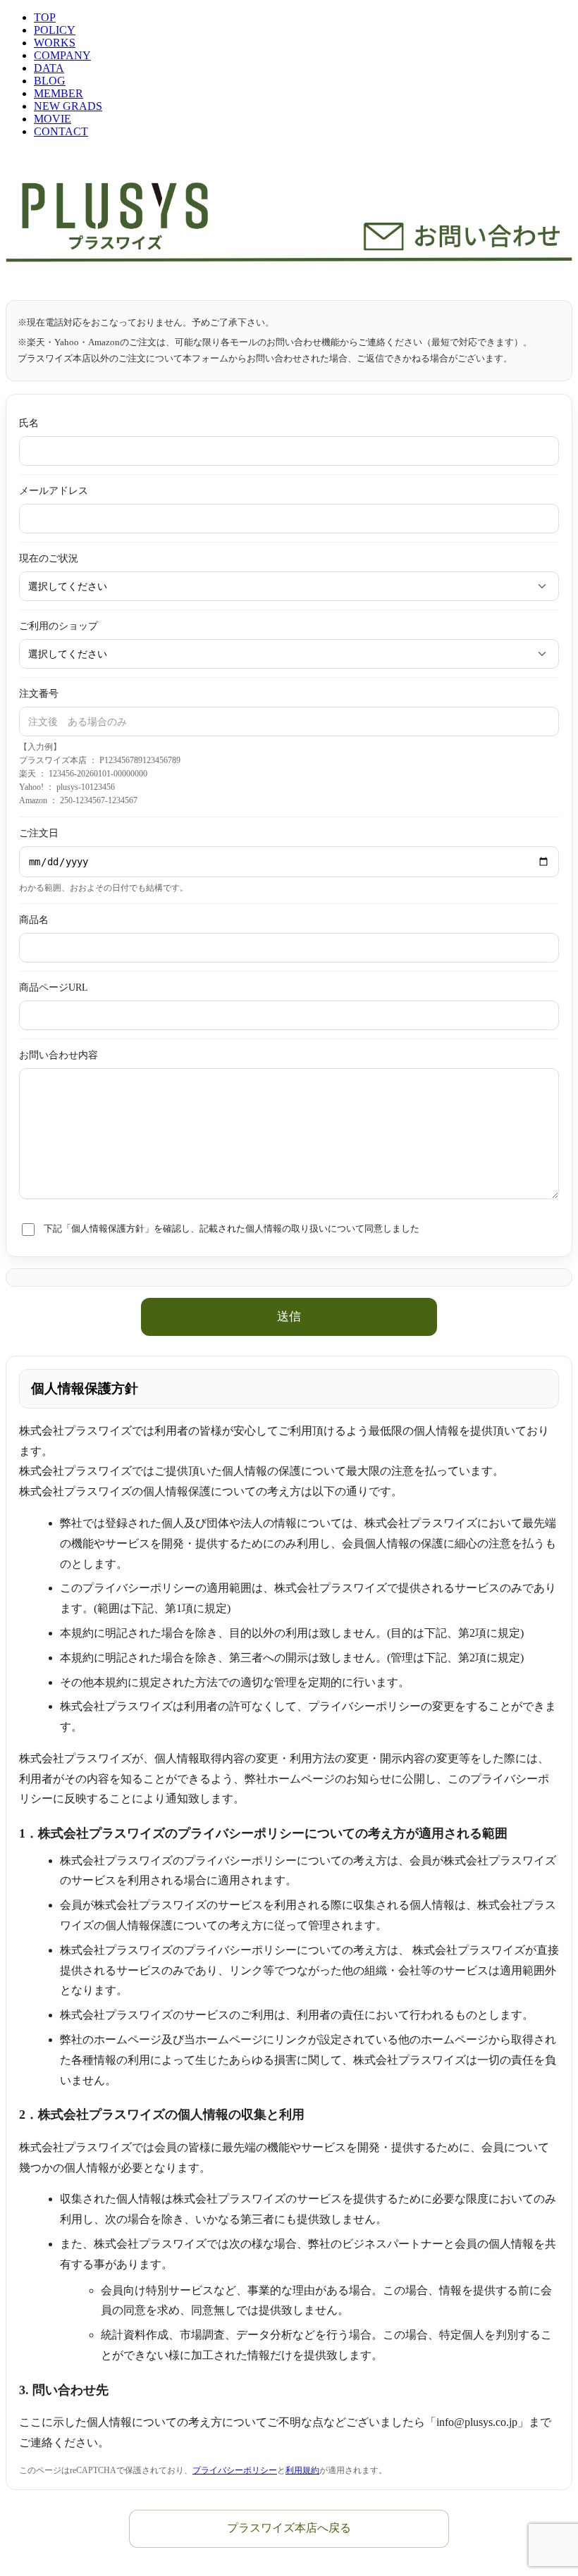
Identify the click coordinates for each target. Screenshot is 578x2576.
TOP (45, 17)
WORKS (55, 43)
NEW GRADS (68, 106)
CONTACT (61, 131)
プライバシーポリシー (235, 2470)
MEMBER (59, 93)
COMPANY (62, 55)
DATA (49, 68)
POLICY (55, 30)
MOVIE (53, 119)
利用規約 (302, 2470)
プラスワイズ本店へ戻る (289, 2528)
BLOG (50, 81)
